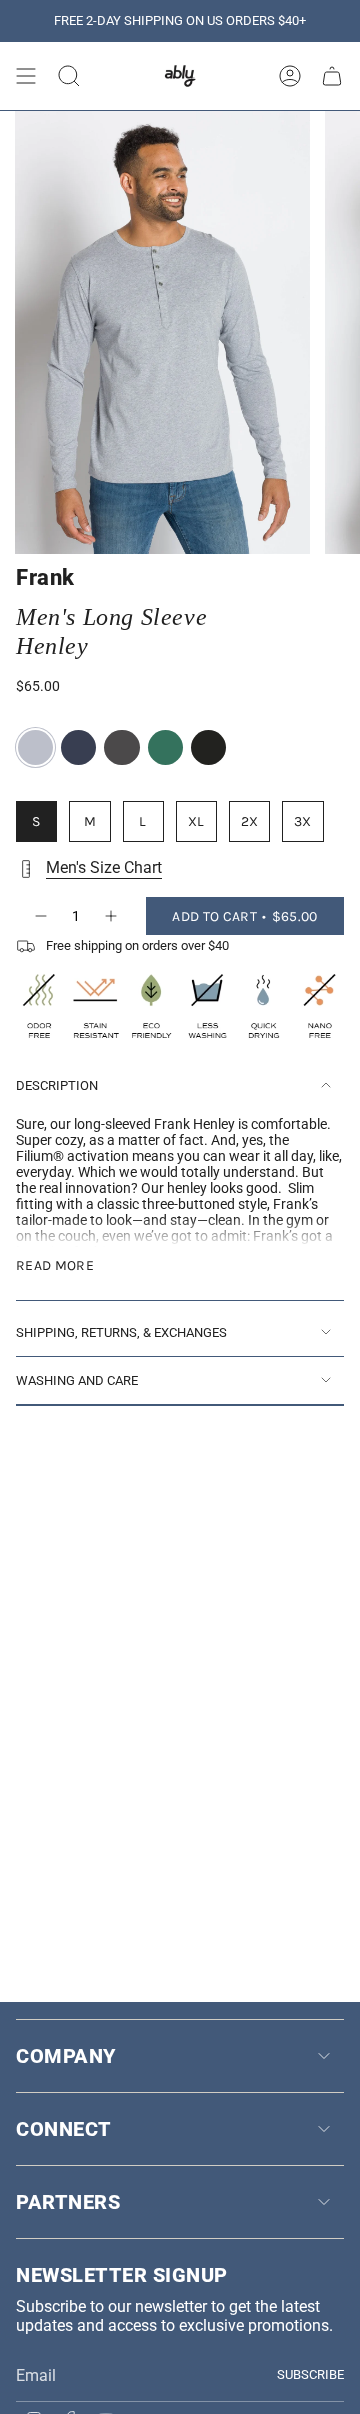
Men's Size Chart (104, 867)
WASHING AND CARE (77, 1380)
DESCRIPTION (57, 1085)
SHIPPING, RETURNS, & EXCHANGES (121, 1332)
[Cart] (332, 76)
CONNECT (64, 2129)
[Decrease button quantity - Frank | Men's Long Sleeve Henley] (40, 916)
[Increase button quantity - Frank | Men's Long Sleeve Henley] (112, 916)
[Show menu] (26, 76)
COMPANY (66, 2056)
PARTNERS (68, 2202)
